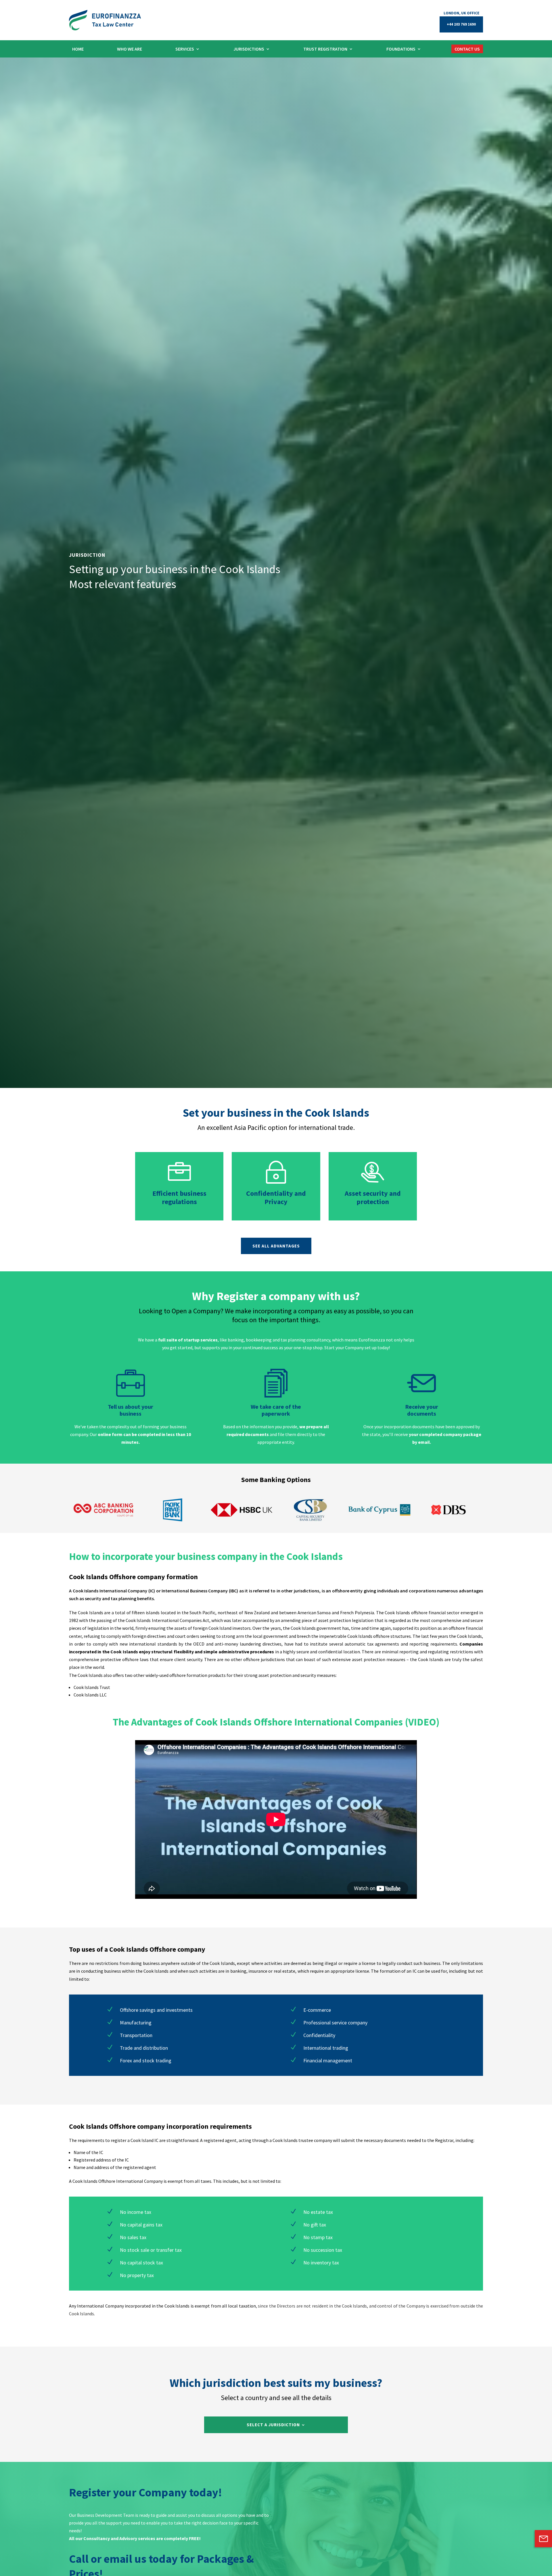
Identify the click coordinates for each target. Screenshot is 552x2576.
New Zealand (257, 1613)
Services (185, 49)
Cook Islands (431, 1659)
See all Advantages (276, 1246)
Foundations (401, 49)
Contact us (467, 49)
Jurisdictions (249, 49)
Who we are (130, 49)
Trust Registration (325, 49)
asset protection (335, 1620)
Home (78, 49)
